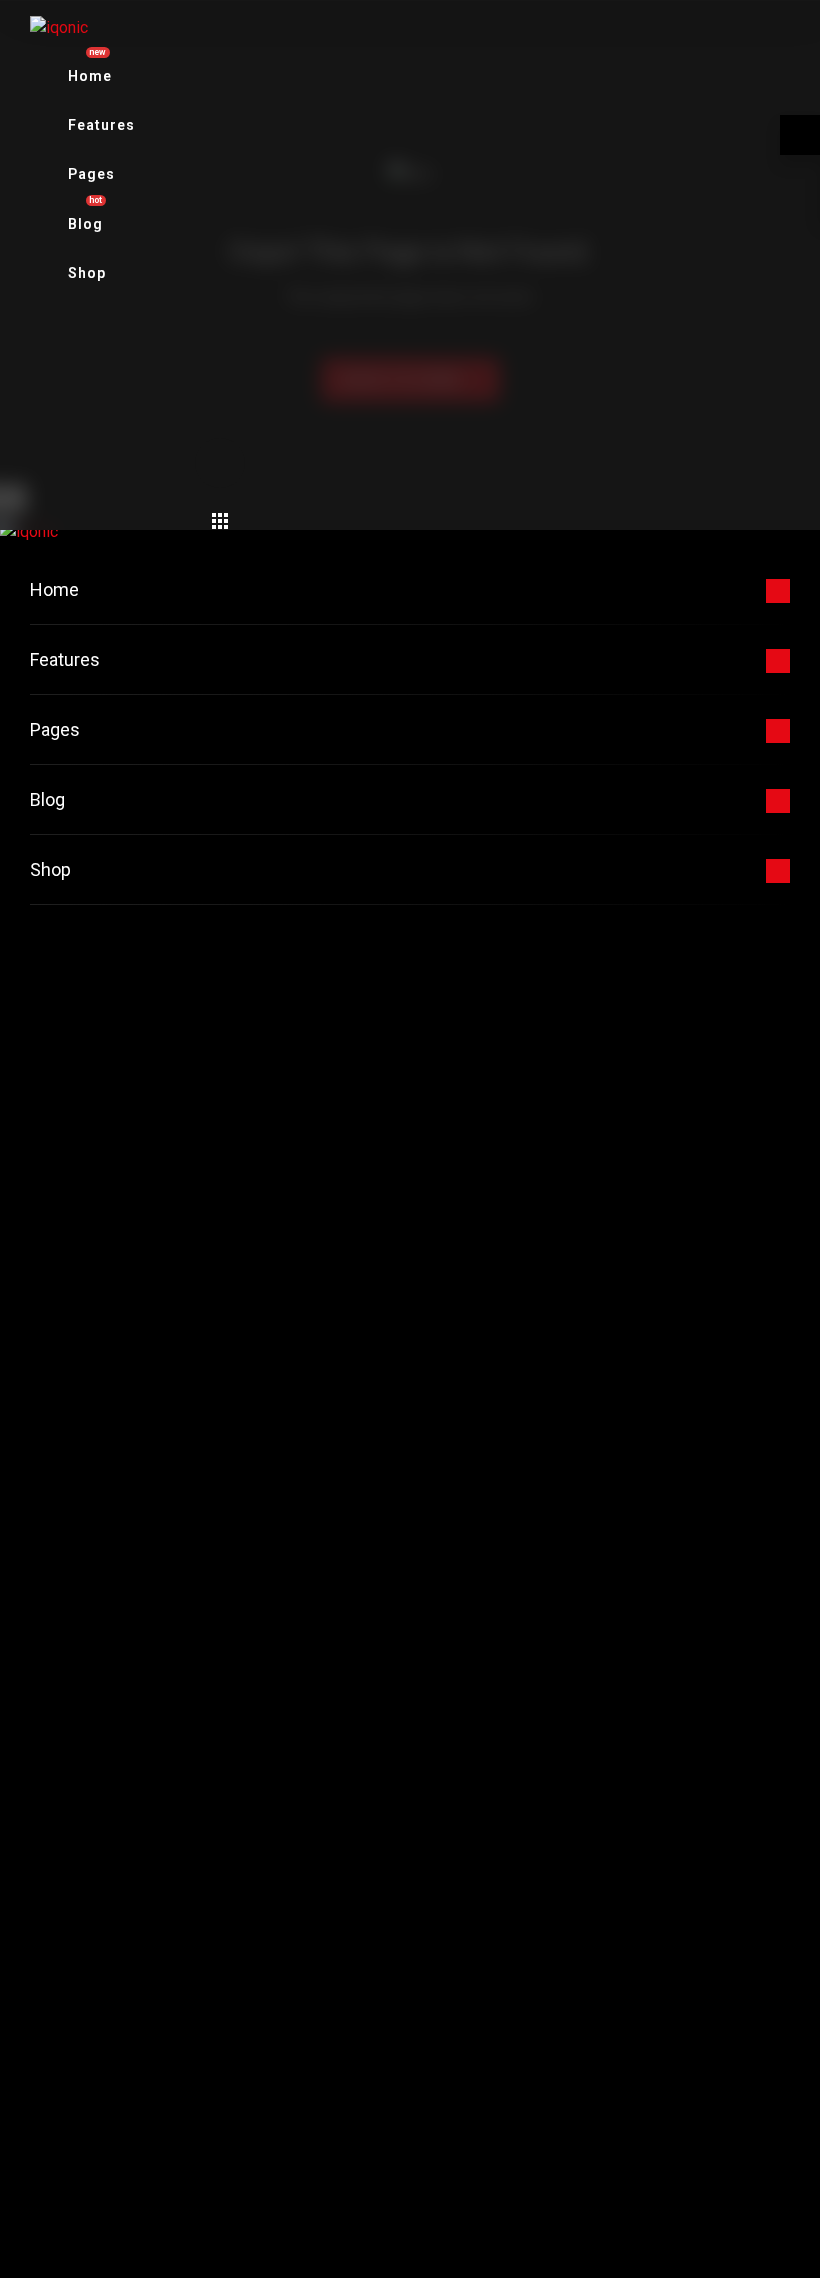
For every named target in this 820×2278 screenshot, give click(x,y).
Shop (87, 273)
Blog (47, 799)
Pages (91, 174)
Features (101, 125)
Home (54, 589)
